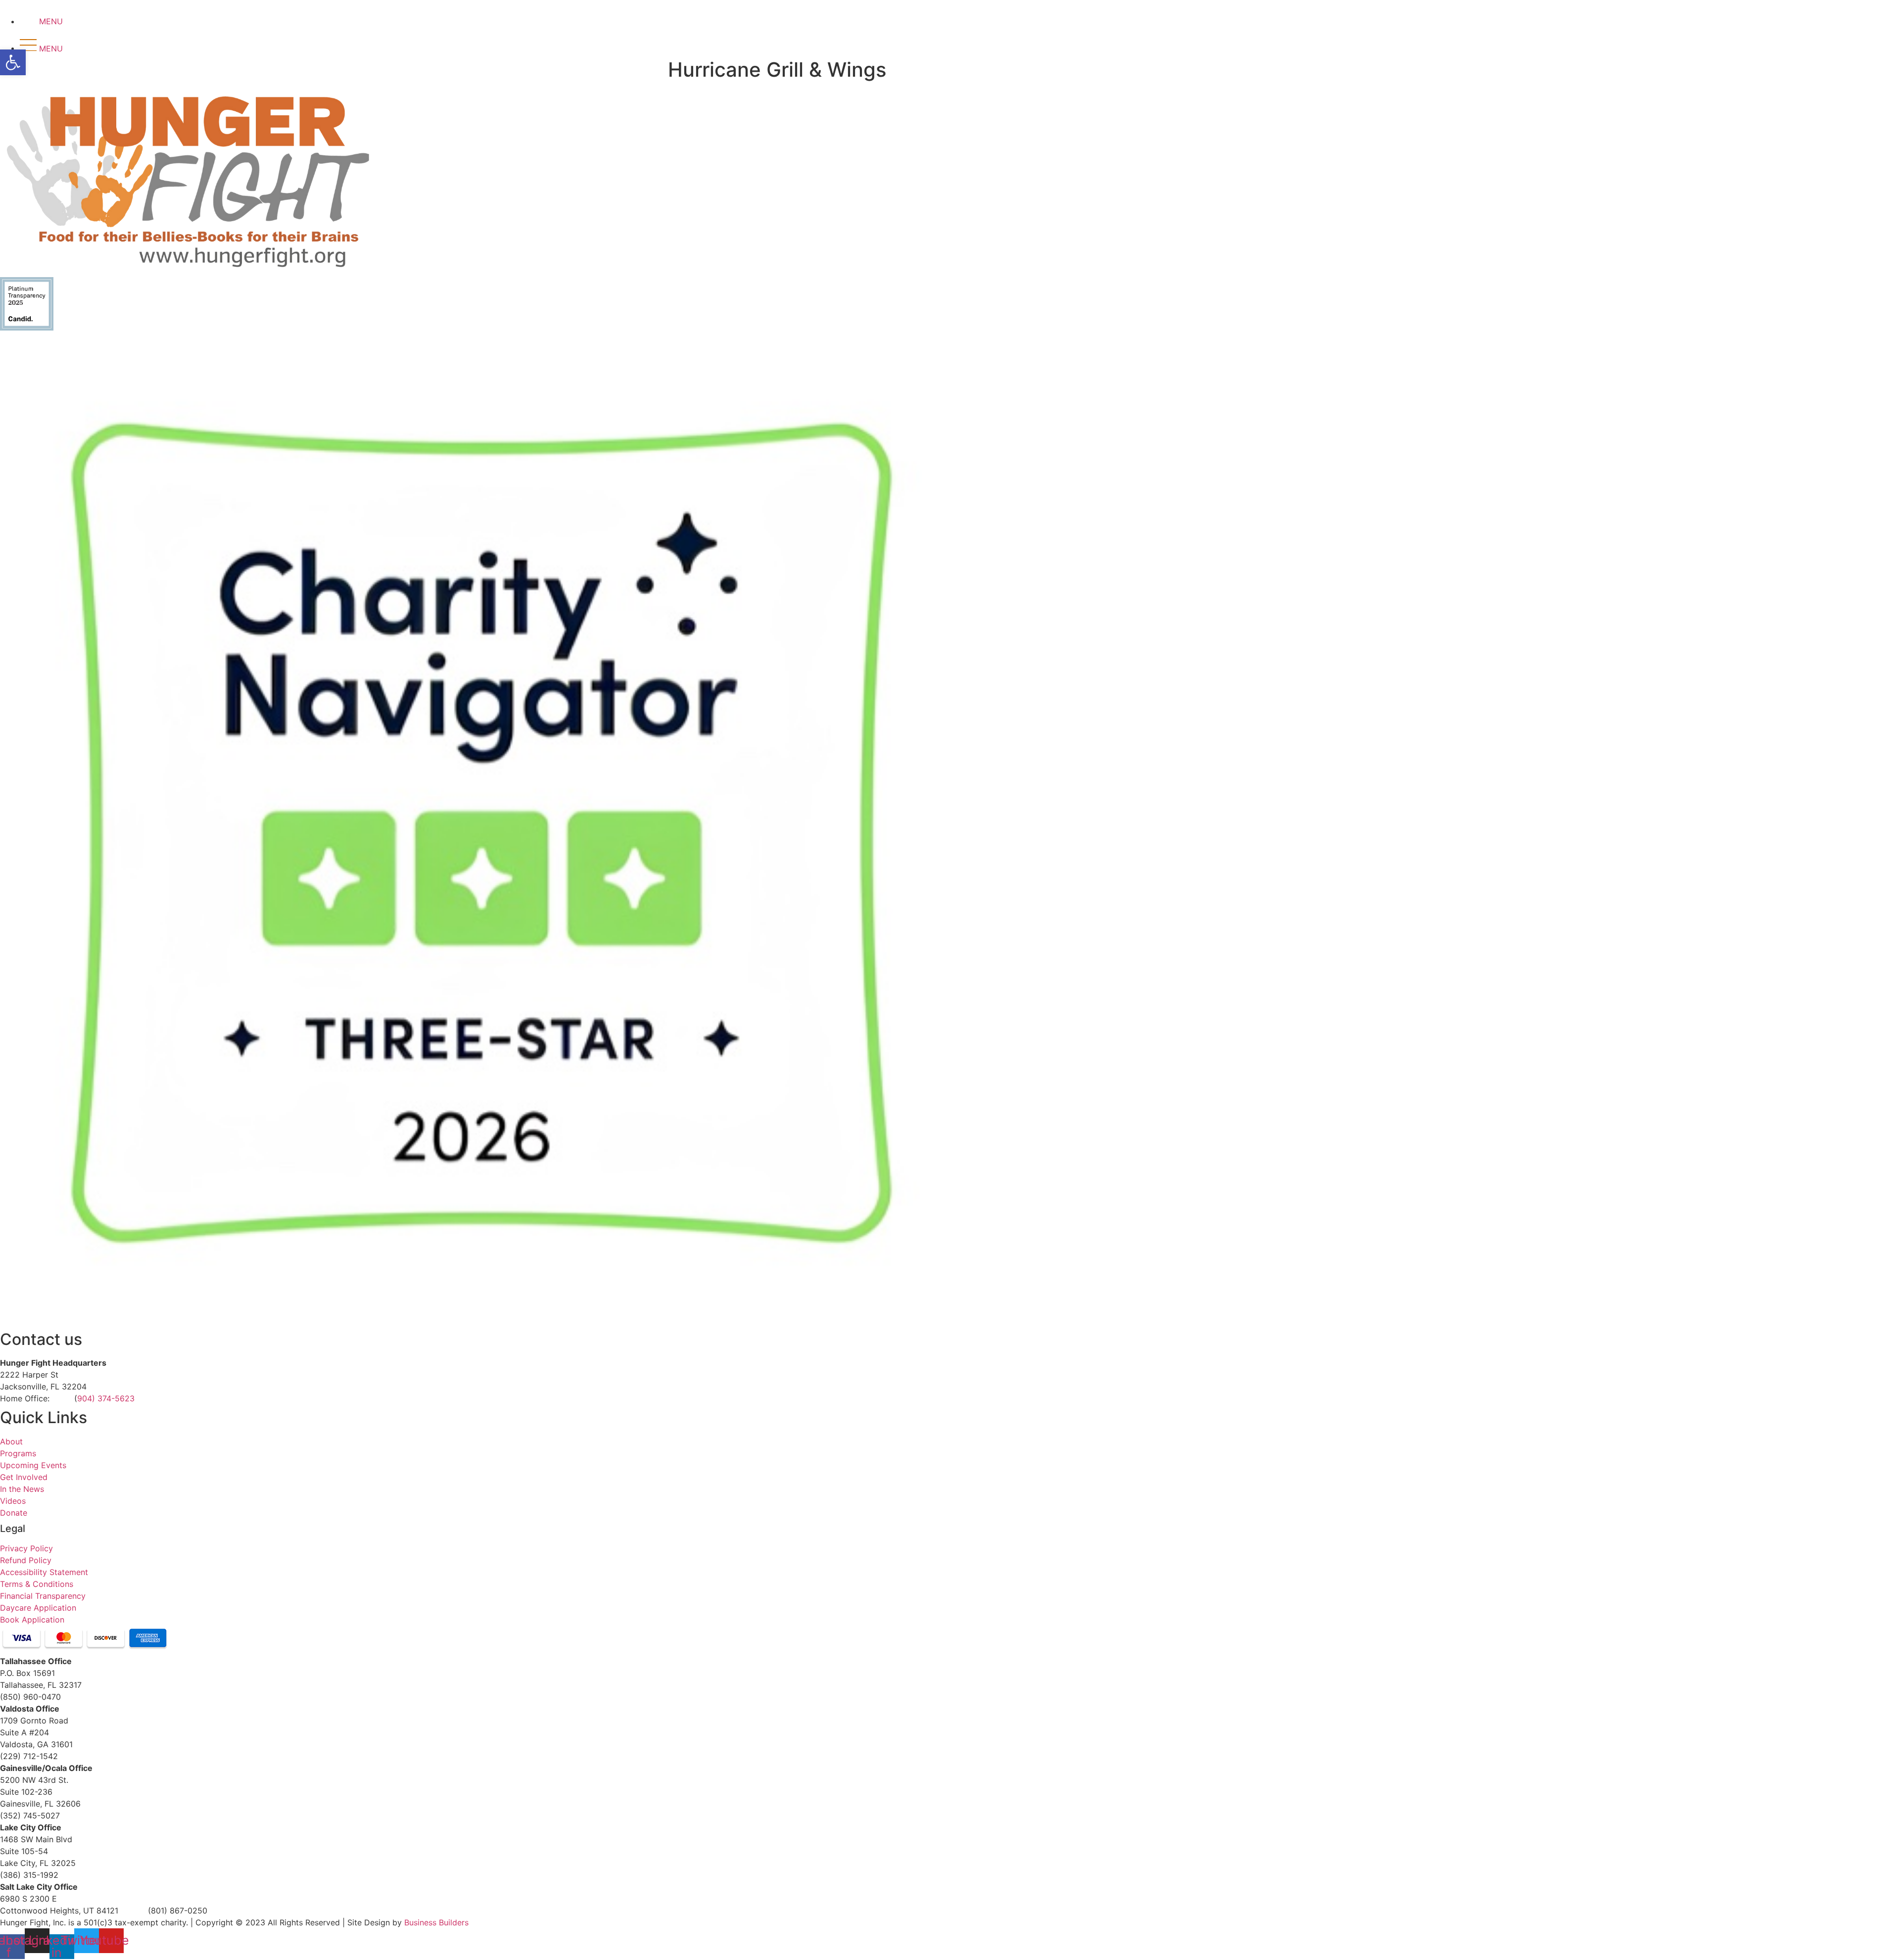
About (11, 1441)
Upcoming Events (33, 1465)
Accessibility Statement (44, 1572)
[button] (13, 62)
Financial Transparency (43, 1596)
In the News (22, 1489)
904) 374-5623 (106, 1398)
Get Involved (24, 1477)
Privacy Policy (26, 1548)
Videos (13, 1501)
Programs (18, 1453)
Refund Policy (26, 1560)
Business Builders (436, 1922)
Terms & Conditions (37, 1584)
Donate (14, 1513)
